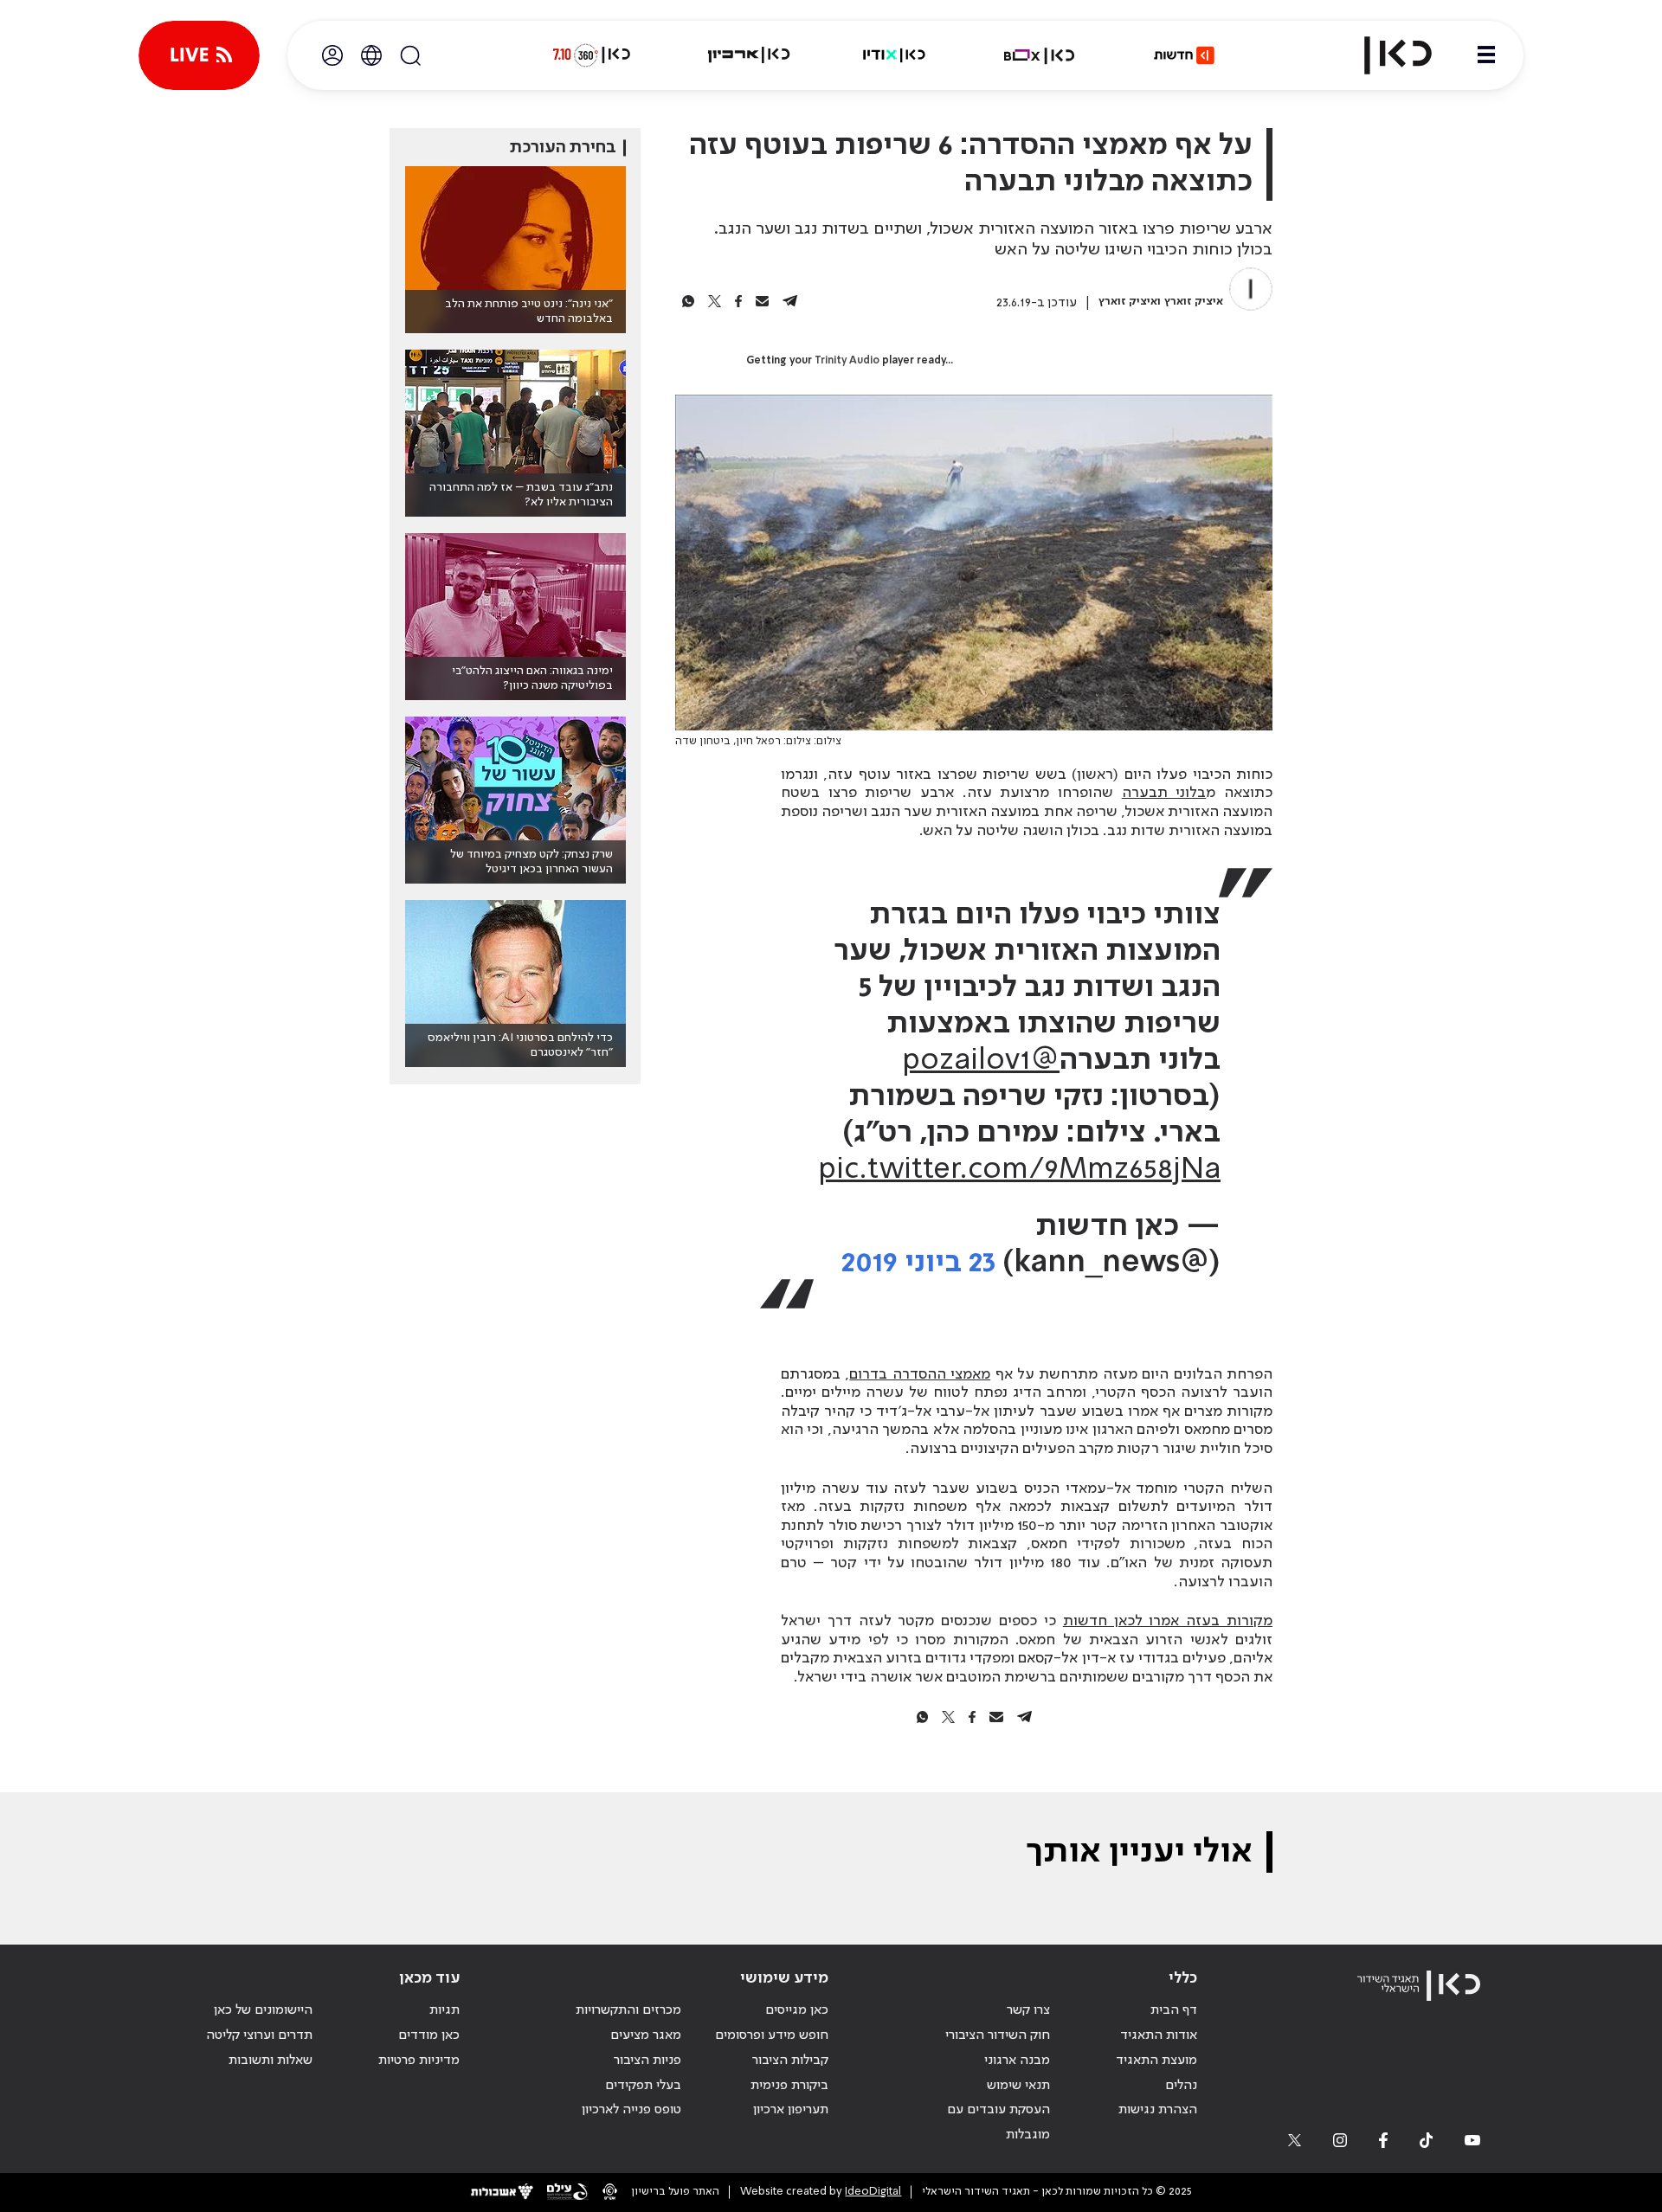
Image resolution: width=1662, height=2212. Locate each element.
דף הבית (1174, 2010)
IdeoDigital (873, 2192)
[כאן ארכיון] (749, 55)
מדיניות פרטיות (419, 2061)
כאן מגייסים (797, 2010)
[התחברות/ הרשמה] (332, 55)
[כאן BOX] (1040, 55)
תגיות (444, 2010)
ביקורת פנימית (789, 2086)
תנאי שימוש (1018, 2086)
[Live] (199, 55)
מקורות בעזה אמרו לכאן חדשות (1168, 1621)
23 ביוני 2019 (918, 1263)
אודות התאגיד (1159, 2035)
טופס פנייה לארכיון (631, 2110)
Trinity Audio (847, 361)
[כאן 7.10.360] (591, 55)
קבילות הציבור (790, 2061)
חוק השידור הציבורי (998, 2035)
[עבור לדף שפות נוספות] (371, 55)
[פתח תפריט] (1486, 55)
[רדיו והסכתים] (894, 55)
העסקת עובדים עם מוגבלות (998, 2122)
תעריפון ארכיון (791, 2109)
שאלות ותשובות (271, 2061)
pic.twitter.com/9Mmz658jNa (1019, 1170)
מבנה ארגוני (1017, 2061)
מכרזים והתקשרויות (628, 2010)
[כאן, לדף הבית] (1383, 55)
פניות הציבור (647, 2061)
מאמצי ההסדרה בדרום (920, 1374)
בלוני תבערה (1164, 793)
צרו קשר (1028, 2010)
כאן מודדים (429, 2035)
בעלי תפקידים (643, 2086)
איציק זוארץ (1194, 302)
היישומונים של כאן (263, 2010)
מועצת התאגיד (1156, 2061)
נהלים (1181, 2086)
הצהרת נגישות (1158, 2110)
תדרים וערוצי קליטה (259, 2035)
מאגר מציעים (646, 2035)
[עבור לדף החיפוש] (410, 55)
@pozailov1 (981, 1061)
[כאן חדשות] (1184, 55)
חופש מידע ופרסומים (772, 2035)
